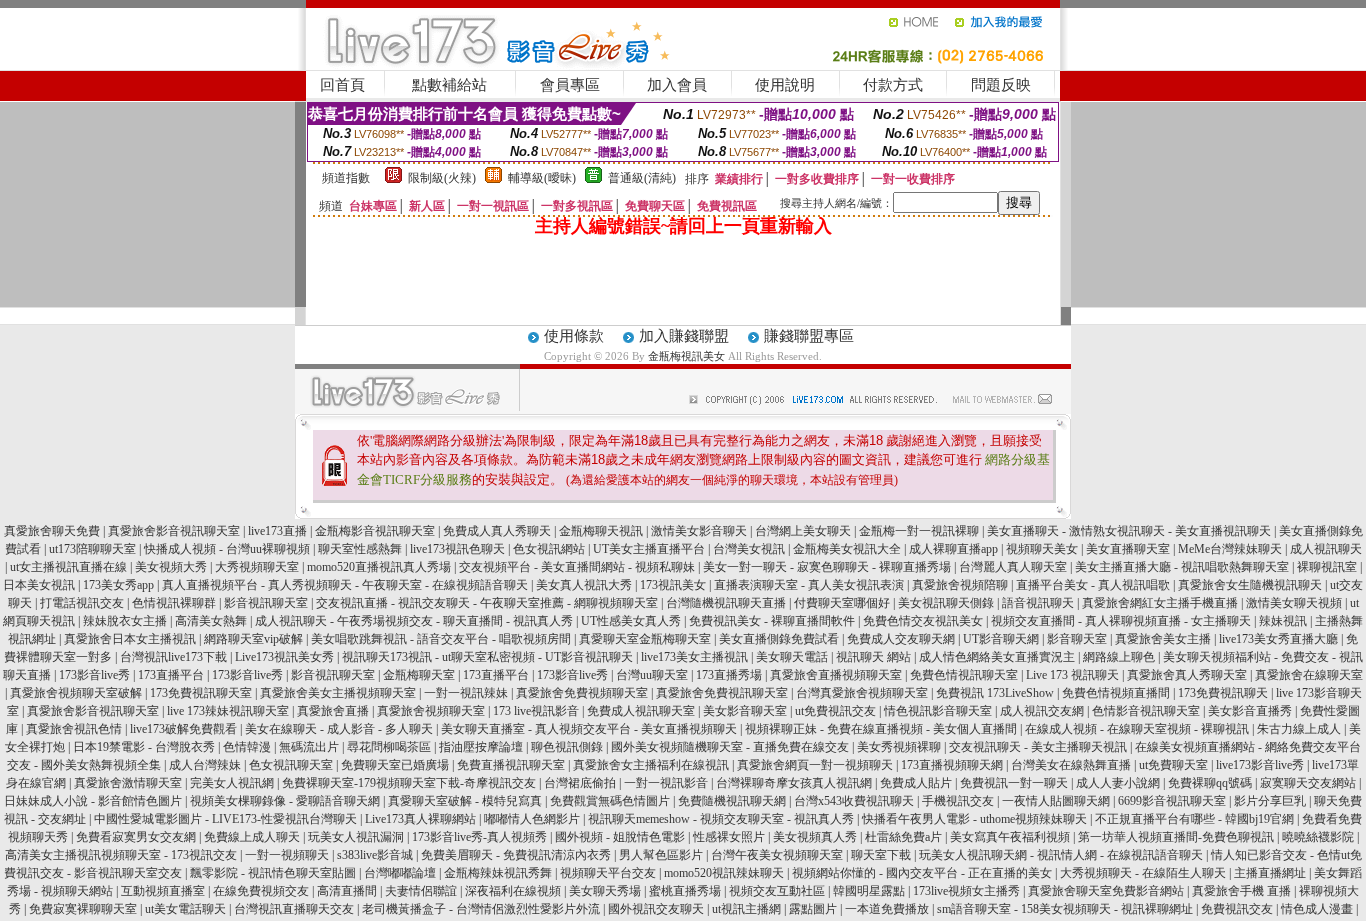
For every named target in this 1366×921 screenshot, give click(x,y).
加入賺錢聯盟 (684, 336)
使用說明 (785, 85)
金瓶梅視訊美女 (686, 356)
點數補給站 (449, 85)
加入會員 (677, 85)
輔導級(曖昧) (542, 178)
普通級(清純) (642, 178)
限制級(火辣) (442, 178)
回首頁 (342, 85)
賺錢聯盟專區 (809, 336)
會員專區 (570, 85)
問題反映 (1001, 85)
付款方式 (893, 85)
